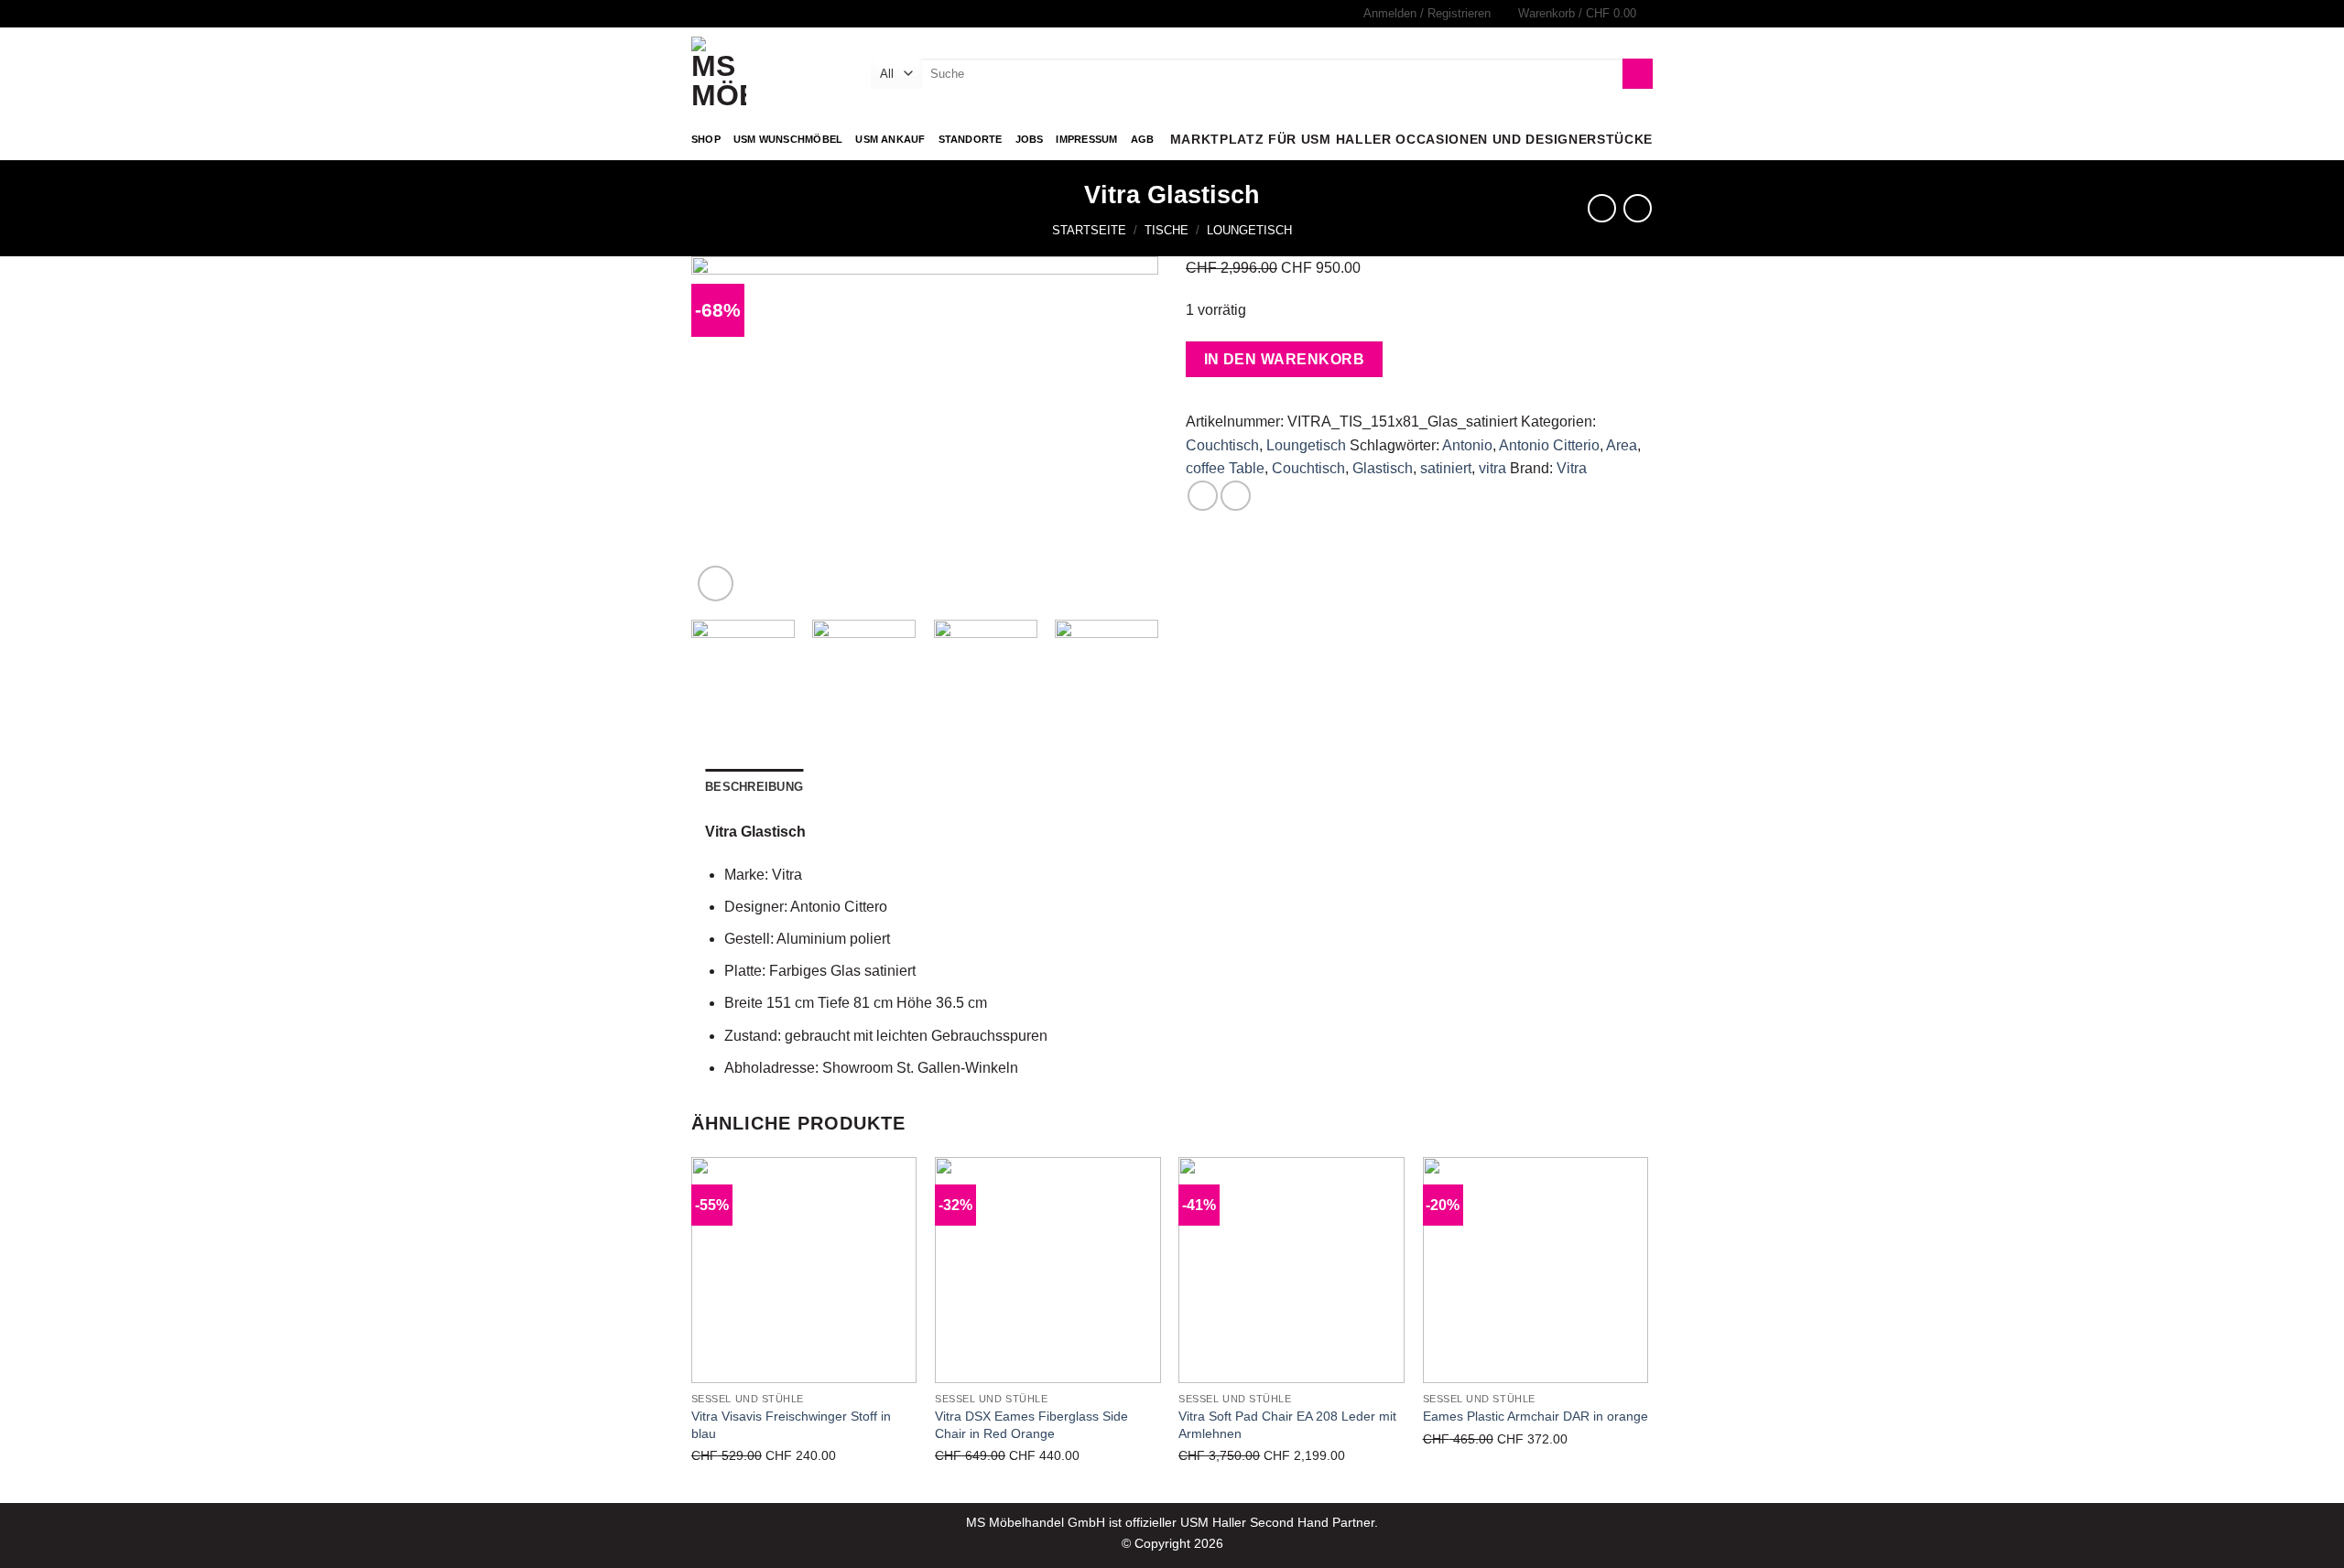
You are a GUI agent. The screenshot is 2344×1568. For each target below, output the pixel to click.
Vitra (1572, 468)
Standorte (971, 139)
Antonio (1467, 445)
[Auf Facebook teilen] (1203, 496)
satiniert (1446, 468)
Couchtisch (1222, 445)
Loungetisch (1249, 230)
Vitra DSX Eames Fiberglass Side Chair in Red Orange (1031, 1425)
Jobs (1030, 139)
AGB (1143, 139)
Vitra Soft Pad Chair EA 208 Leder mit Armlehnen (1287, 1425)
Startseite (1089, 230)
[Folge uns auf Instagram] (700, 14)
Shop (706, 139)
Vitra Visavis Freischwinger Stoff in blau (791, 1425)
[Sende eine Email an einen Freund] (1236, 496)
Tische (1167, 230)
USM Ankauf (890, 139)
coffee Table (1225, 468)
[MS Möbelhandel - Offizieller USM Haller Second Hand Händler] (767, 73)
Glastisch (1383, 468)
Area (1622, 445)
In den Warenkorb (1284, 359)
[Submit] (1638, 74)
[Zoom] (716, 584)
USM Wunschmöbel (788, 139)
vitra (1492, 468)
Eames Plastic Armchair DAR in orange (1536, 1416)
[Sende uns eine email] (718, 14)
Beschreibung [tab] (754, 787)
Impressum (1086, 139)
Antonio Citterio (1549, 445)
